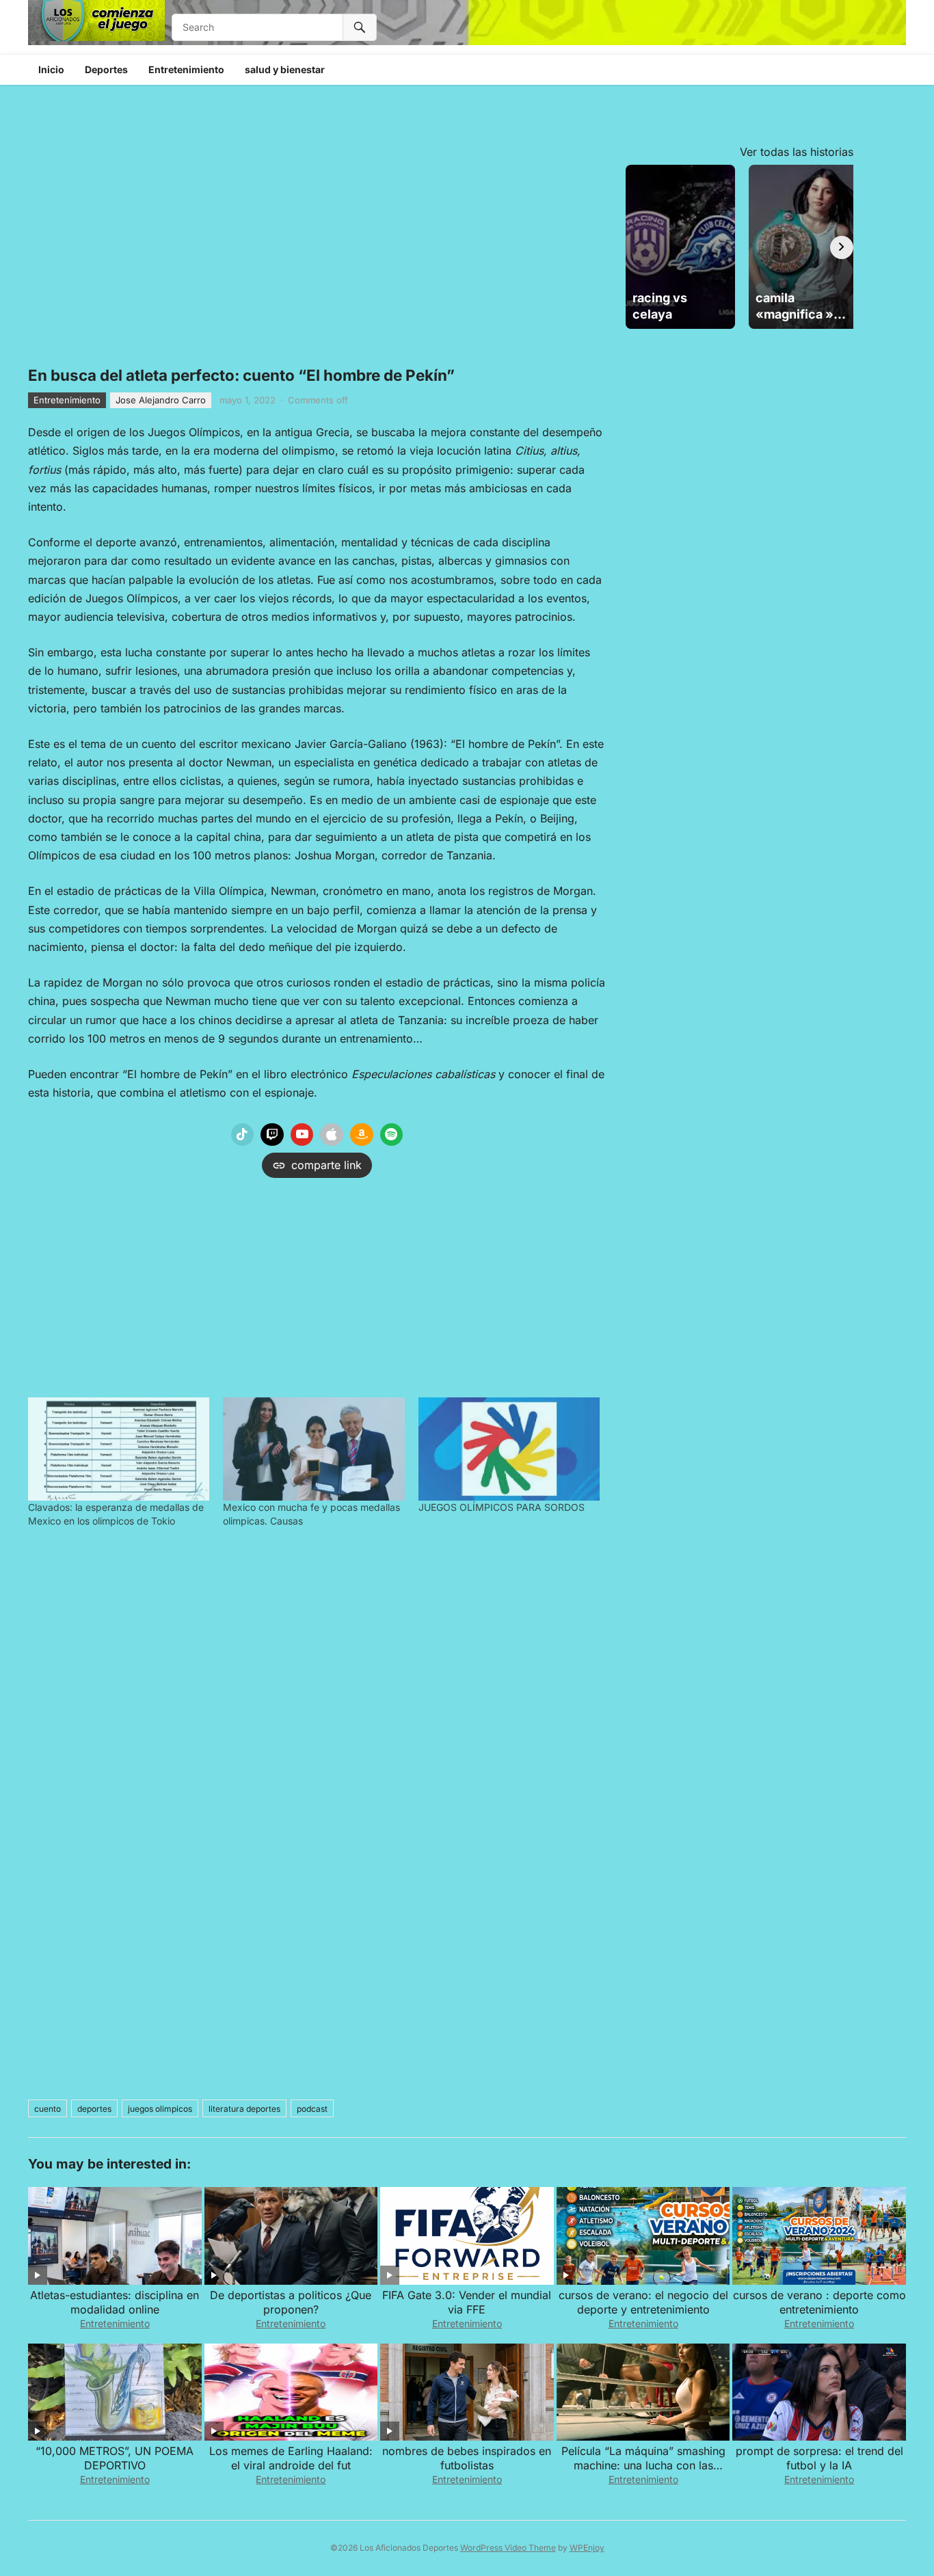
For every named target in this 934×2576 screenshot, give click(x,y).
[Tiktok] (243, 1135)
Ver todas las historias (797, 152)
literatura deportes (244, 2109)
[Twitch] (272, 1135)
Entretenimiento (186, 69)
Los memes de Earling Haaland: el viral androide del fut (291, 2458)
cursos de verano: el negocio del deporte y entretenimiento (643, 2302)
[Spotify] (392, 1135)
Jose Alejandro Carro (161, 400)
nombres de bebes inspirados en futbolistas (467, 2458)
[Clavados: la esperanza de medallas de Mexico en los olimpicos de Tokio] (119, 1449)
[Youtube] (302, 1135)
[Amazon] (362, 1135)
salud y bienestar (285, 69)
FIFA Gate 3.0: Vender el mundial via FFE (467, 2302)
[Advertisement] (317, 1284)
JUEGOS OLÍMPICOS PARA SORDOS (502, 1507)
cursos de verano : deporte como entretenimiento (819, 2302)
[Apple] (332, 1135)
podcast (312, 2109)
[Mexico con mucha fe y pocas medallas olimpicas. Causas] (313, 1449)
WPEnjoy (587, 2548)
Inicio (51, 69)
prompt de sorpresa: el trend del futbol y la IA (819, 2458)
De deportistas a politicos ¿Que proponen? (291, 2302)
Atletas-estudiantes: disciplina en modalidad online (115, 2302)
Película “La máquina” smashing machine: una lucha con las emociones (643, 2465)
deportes (94, 2109)
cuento (48, 2109)
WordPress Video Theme (508, 2548)
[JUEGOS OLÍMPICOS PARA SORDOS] (509, 1449)
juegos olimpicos (160, 2109)
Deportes (106, 69)
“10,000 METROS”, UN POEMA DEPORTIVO (115, 2458)
